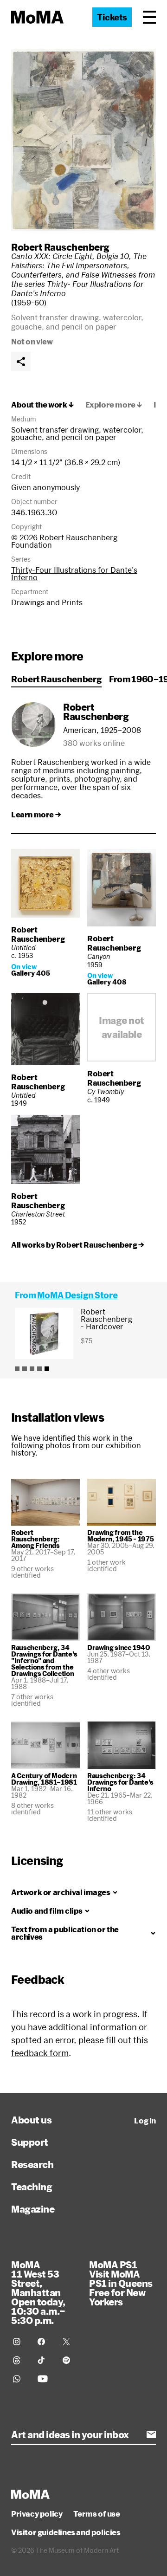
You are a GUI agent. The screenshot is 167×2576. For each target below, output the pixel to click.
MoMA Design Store (77, 1295)
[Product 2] (25, 1369)
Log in (145, 2121)
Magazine (33, 2209)
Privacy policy (37, 2514)
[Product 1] (17, 1369)
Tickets (112, 17)
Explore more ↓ (114, 405)
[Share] (21, 362)
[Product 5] (47, 1369)
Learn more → (36, 815)
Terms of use (96, 2514)
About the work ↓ (43, 405)
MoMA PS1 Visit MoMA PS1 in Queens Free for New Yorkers (121, 2283)
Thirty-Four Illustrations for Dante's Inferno (74, 573)
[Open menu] (149, 17)
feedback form (40, 2053)
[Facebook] (44, 2342)
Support (30, 2142)
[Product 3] (32, 1369)
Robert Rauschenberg (60, 247)
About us (31, 2120)
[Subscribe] (151, 2434)
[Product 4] (39, 1369)
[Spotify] (69, 2360)
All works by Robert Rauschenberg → (77, 1245)
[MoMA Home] (37, 17)
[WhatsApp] (20, 2379)
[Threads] (20, 2360)
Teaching (32, 2187)
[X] (69, 2342)
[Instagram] (20, 2342)
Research (32, 2164)
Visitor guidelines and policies (66, 2532)
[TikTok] (44, 2360)
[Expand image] (83, 140)
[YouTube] (44, 2379)
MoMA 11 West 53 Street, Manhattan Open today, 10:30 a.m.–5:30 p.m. (38, 2292)
